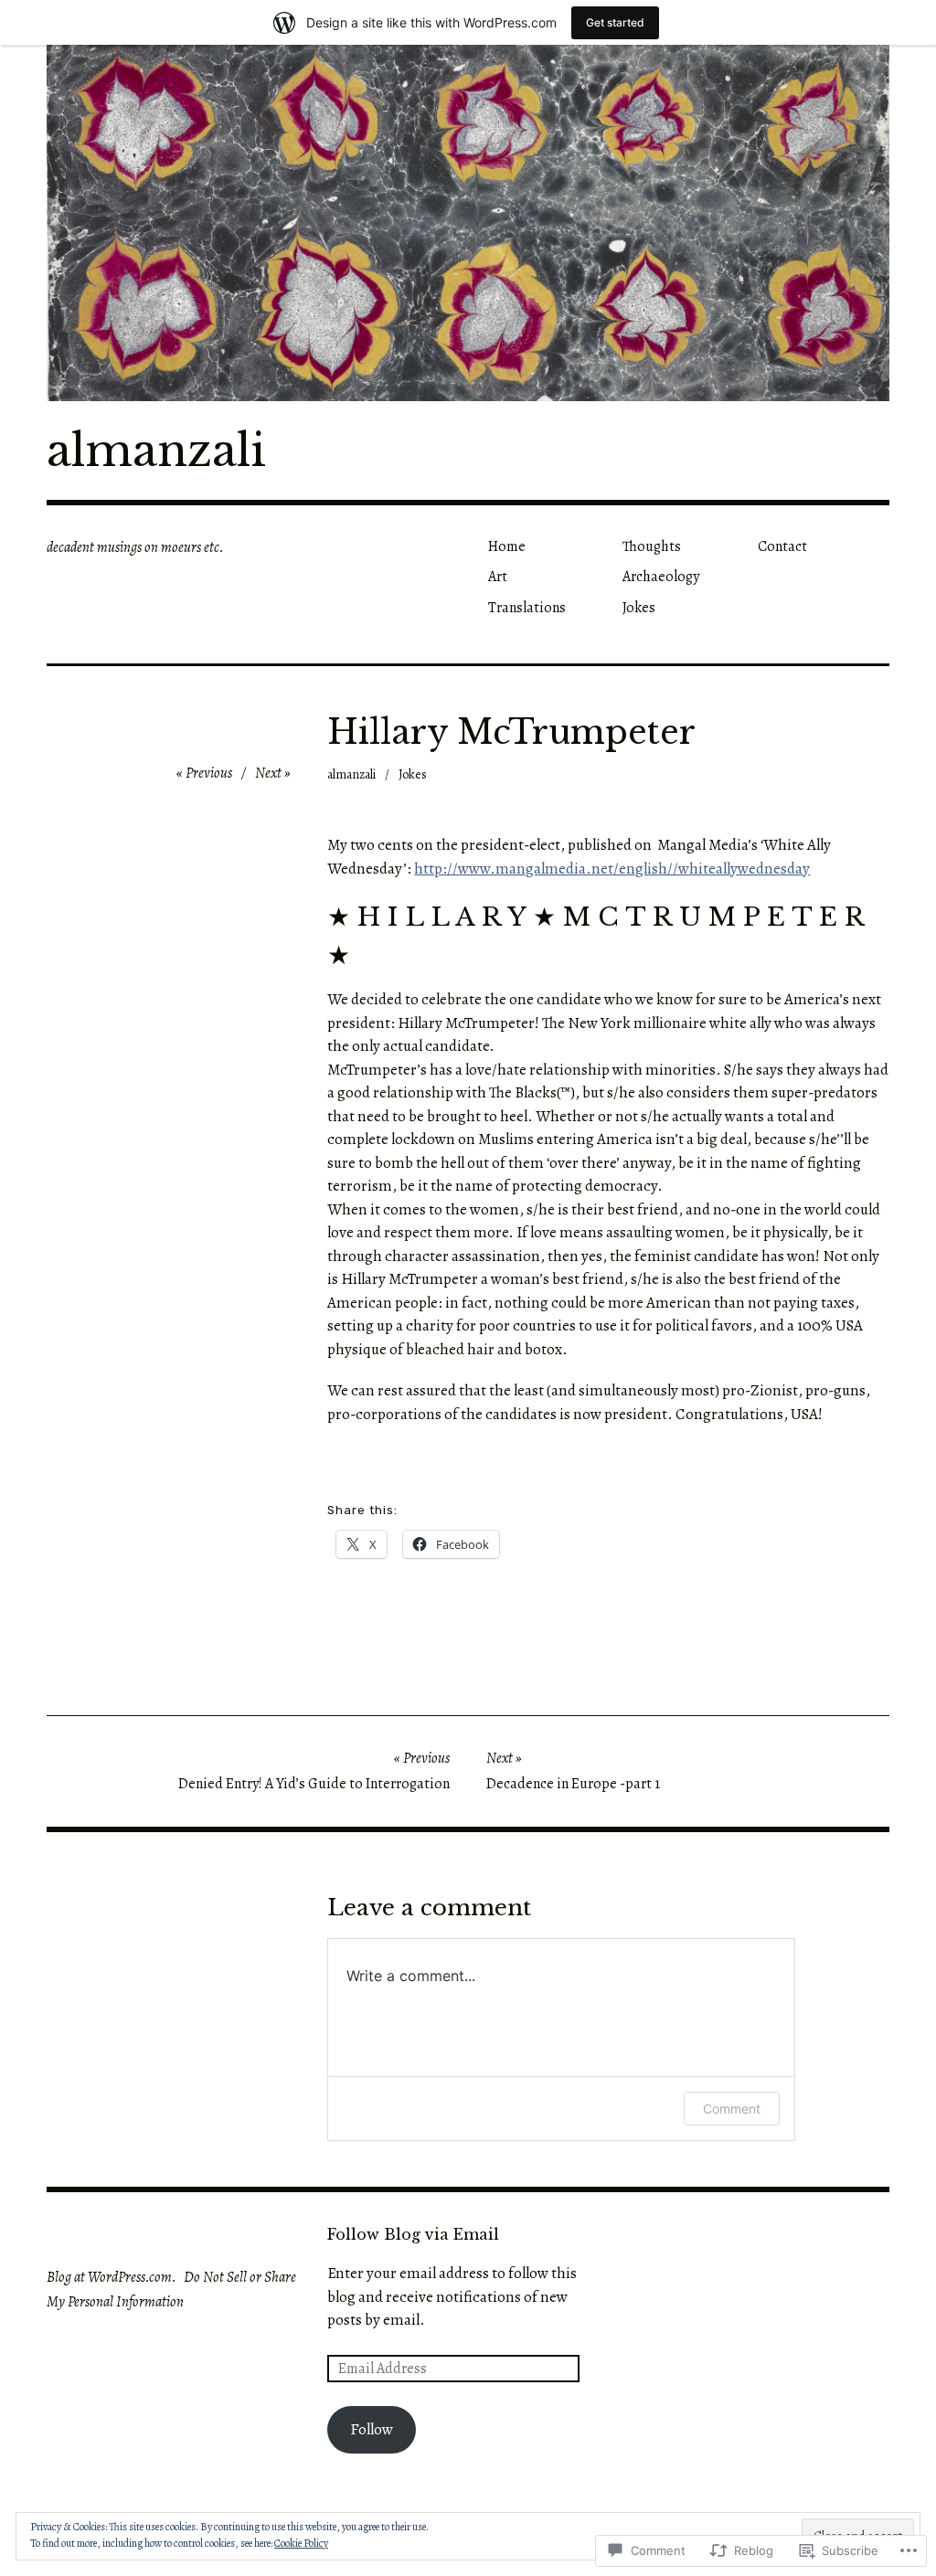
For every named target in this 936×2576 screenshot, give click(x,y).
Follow (372, 2429)
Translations (527, 608)
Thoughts (652, 546)
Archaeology (661, 577)
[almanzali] (468, 223)
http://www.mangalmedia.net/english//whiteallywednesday (612, 869)
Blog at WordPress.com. (112, 2277)
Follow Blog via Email (413, 2234)
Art (498, 577)
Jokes (639, 608)
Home (507, 546)
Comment (732, 2109)
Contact (782, 546)
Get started (615, 22)
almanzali (156, 451)
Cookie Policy (301, 2543)
